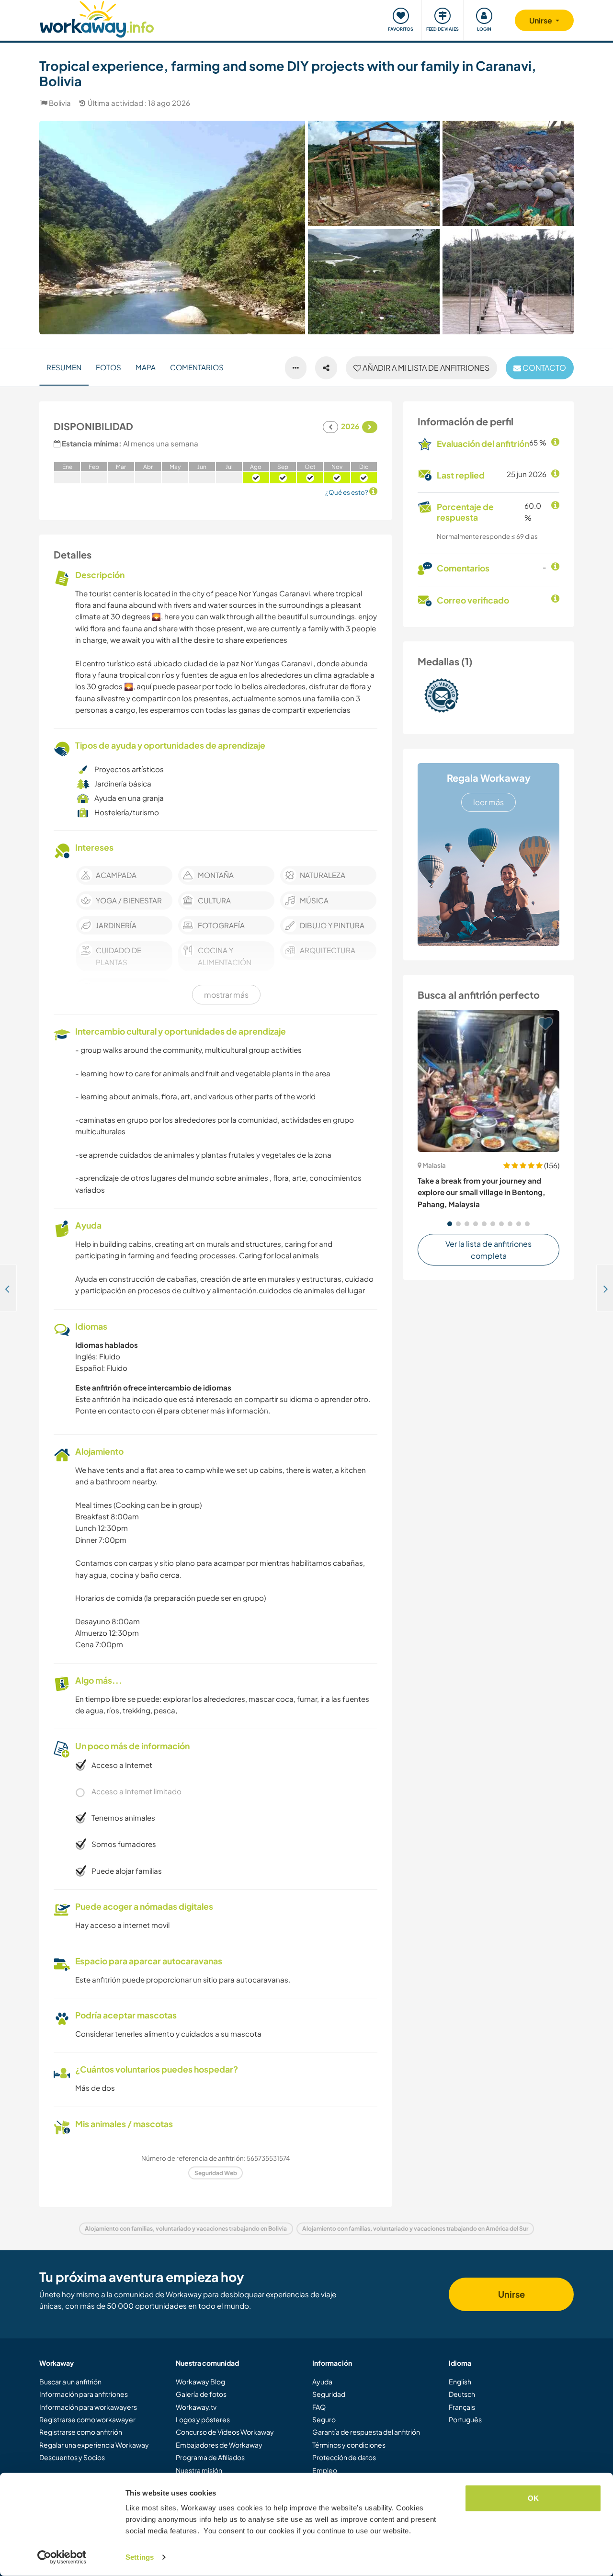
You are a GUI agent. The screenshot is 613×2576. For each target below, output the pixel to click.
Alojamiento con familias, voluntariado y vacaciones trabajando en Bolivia (186, 2228)
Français (462, 2407)
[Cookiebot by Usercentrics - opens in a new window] (62, 2557)
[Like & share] (326, 368)
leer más (488, 802)
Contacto (544, 368)
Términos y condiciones (349, 2445)
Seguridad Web (216, 2173)
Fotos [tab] (108, 367)
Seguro (324, 2419)
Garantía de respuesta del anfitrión (366, 2432)
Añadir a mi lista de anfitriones (425, 368)
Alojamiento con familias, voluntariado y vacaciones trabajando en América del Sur (415, 2228)
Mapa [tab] (146, 367)
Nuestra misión (199, 2470)
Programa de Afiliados (210, 2457)
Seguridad (329, 2394)
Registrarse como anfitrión (81, 2432)
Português (465, 2419)
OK (533, 2498)
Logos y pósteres (203, 2419)
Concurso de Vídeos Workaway (225, 2432)
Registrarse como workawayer (87, 2419)
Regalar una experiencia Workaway (94, 2445)
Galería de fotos (201, 2394)
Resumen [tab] (64, 367)
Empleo (325, 2470)
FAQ (319, 2407)
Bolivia (60, 103)
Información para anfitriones (84, 2394)
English (460, 2382)
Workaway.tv (196, 2407)
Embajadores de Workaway (219, 2445)
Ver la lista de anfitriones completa (488, 1250)
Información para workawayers (88, 2407)
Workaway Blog (200, 2382)
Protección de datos (344, 2457)
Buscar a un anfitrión (70, 2382)
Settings (140, 2557)
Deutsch (462, 2394)
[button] (450, 1224)
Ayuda (322, 2382)
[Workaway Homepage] (97, 18)
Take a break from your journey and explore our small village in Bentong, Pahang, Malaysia (481, 1192)
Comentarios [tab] (197, 367)
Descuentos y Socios (72, 2457)
